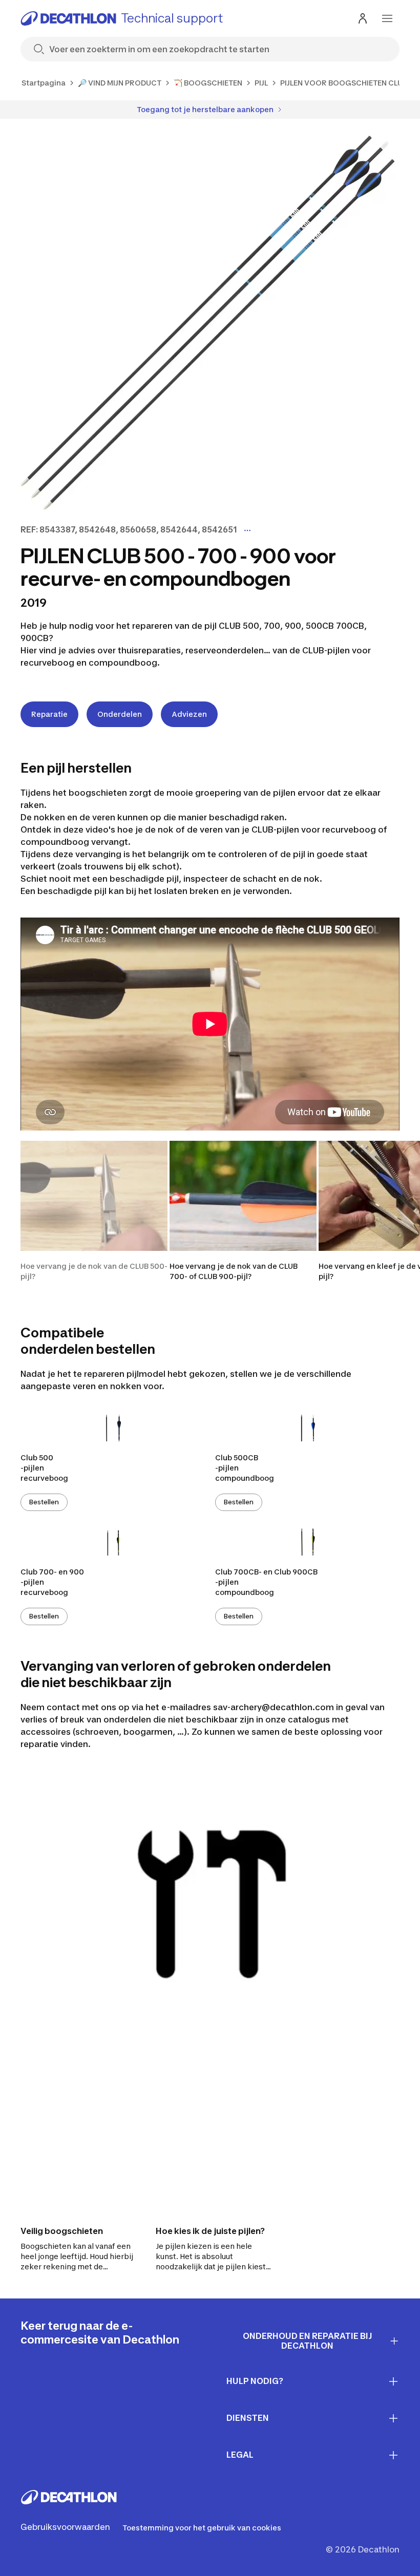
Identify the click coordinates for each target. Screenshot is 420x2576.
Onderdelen (120, 714)
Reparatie (49, 714)
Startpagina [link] (44, 83)
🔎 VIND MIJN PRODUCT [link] (120, 83)
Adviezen (189, 714)
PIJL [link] (261, 83)
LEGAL (240, 2455)
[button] (94, 1211)
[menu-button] (387, 18)
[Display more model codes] (247, 530)
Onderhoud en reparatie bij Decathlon (308, 2341)
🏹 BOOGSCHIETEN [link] (208, 83)
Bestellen (44, 1502)
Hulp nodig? (255, 2381)
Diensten (248, 2418)
